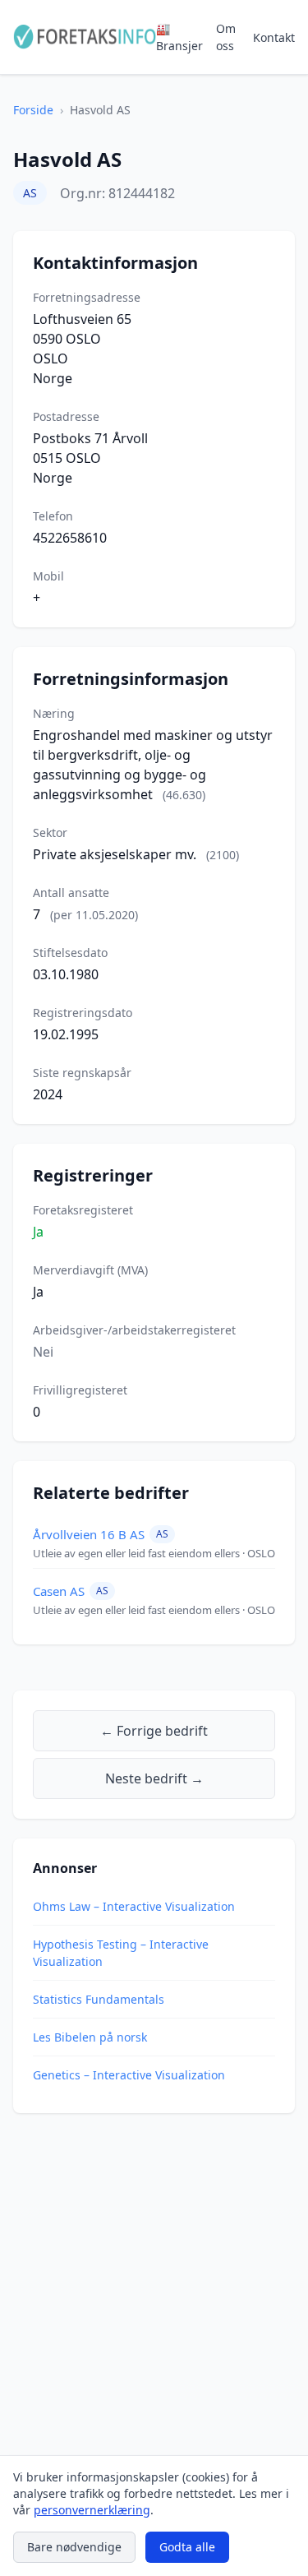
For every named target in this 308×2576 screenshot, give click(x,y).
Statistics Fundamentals (99, 1999)
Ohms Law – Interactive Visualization (134, 1906)
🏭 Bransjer (179, 37)
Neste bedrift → (154, 1778)
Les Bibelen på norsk (90, 2037)
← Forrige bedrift (154, 1731)
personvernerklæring (92, 2510)
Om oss (226, 37)
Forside (33, 110)
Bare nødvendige (74, 2547)
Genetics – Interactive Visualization (129, 2075)
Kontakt (274, 37)
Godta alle (187, 2547)
